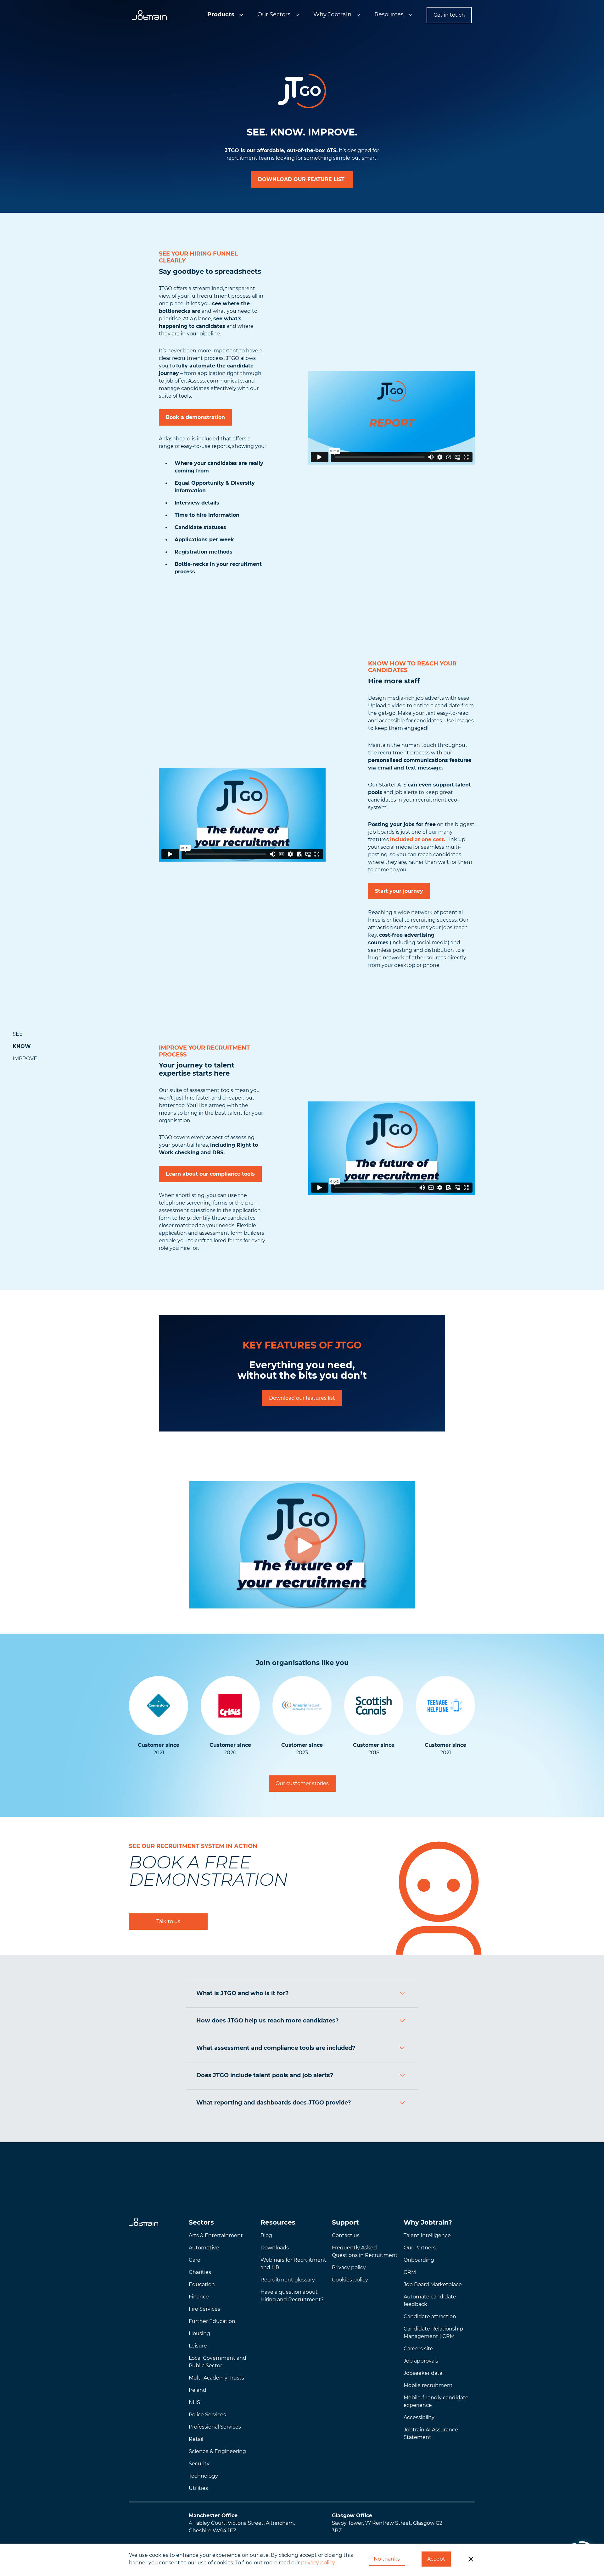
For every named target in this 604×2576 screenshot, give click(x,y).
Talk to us (168, 1921)
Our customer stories (302, 1783)
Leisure (198, 2346)
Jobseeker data (423, 2373)
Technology (203, 2476)
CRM (410, 2272)
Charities (200, 2272)
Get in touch (449, 15)
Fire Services (204, 2309)
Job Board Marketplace (433, 2284)
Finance (199, 2297)
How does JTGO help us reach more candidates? (268, 2021)
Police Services (207, 2415)
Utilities (198, 2488)
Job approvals (421, 2361)
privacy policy (318, 2563)
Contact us (346, 2235)
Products (221, 14)
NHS (194, 2402)
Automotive (204, 2248)
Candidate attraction (430, 2317)
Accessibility (419, 2417)
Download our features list (302, 1398)
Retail (196, 2439)
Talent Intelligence (427, 2235)
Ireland (198, 2390)
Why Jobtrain (332, 14)
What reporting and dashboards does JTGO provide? (274, 2103)
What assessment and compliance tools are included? (276, 2048)
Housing (199, 2333)
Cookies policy (350, 2280)
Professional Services (215, 2427)
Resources (389, 14)
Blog (266, 2235)
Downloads (275, 2248)
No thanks (387, 2559)
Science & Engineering (217, 2451)
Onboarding (419, 2260)
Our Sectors (274, 14)
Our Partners (420, 2248)
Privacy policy (349, 2267)
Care (195, 2260)
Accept (436, 2559)
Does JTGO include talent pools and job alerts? (265, 2075)
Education (202, 2284)
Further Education (212, 2321)
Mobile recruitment (428, 2385)
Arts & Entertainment (216, 2235)
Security (199, 2464)
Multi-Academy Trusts (216, 2378)
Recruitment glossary (288, 2280)
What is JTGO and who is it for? (243, 1993)
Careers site (418, 2349)
